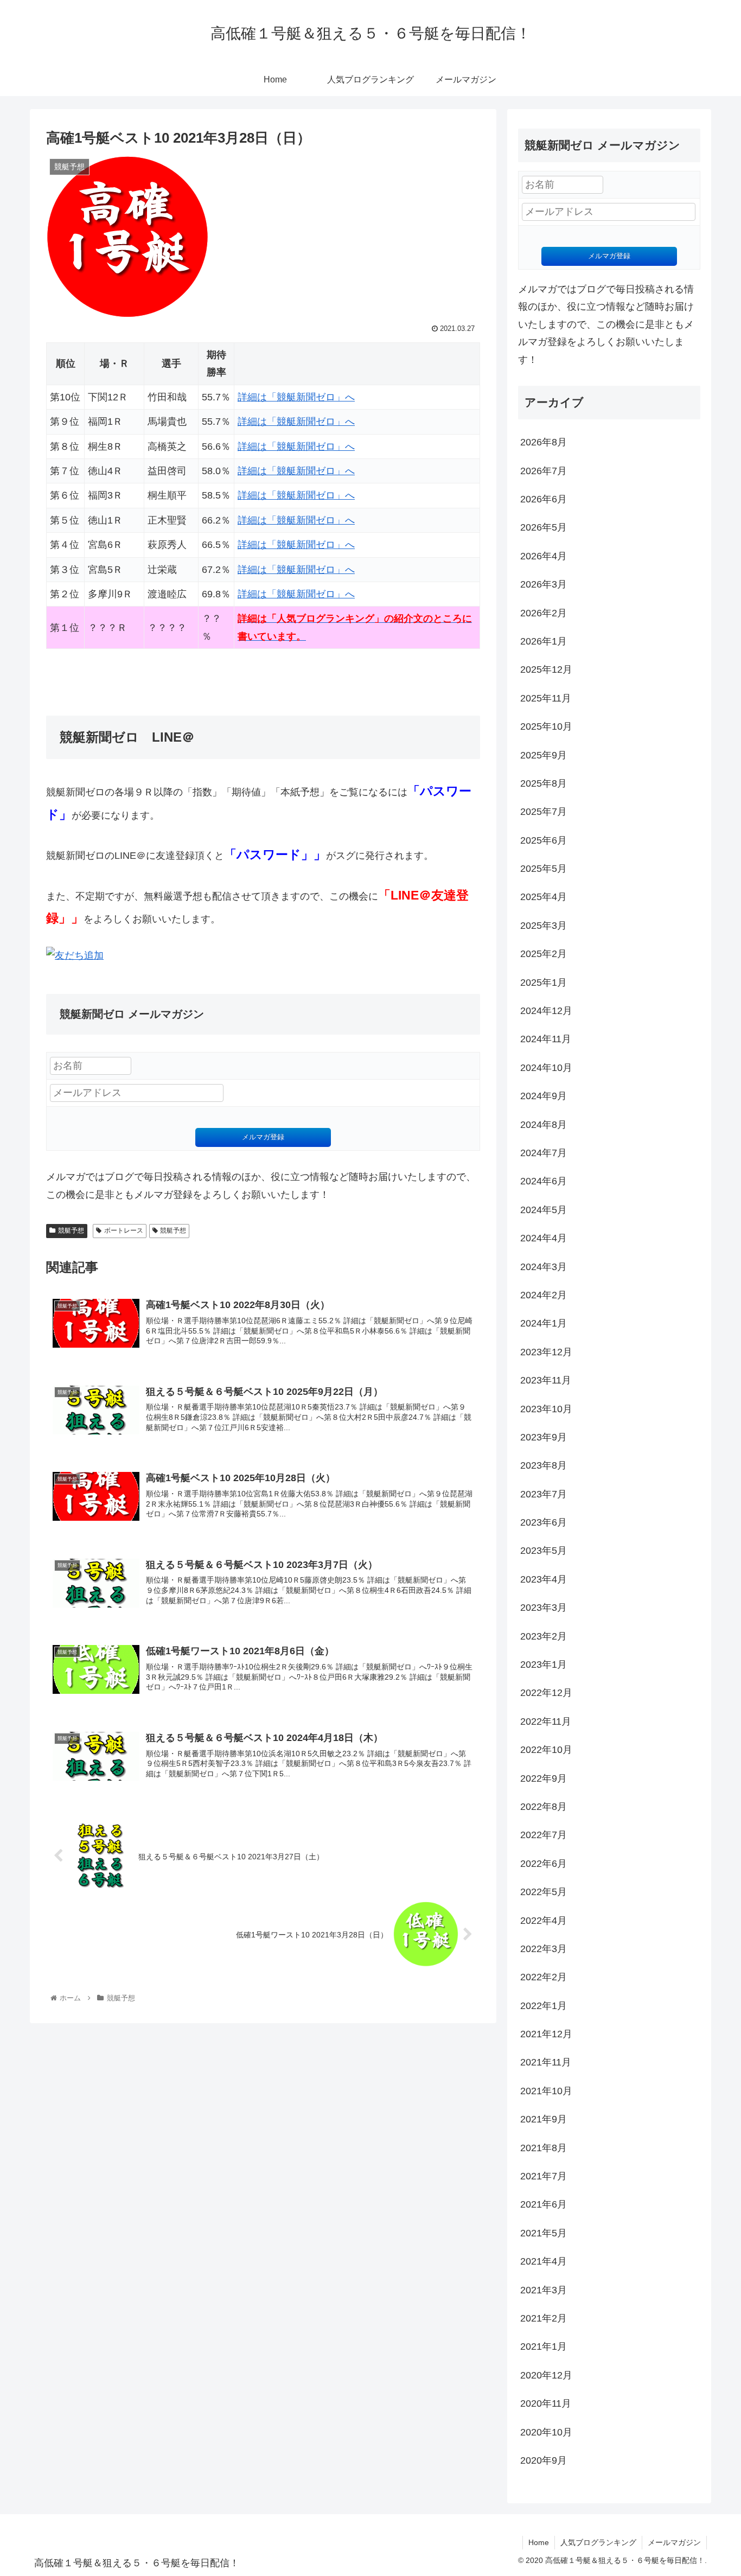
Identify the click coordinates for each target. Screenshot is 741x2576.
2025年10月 (546, 726)
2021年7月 (544, 2176)
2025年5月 (544, 869)
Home (539, 2542)
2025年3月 (544, 926)
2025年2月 (544, 954)
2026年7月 (544, 471)
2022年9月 (544, 1778)
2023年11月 (546, 1380)
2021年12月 (546, 2034)
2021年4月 (544, 2261)
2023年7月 (544, 1494)
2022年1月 (544, 2006)
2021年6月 (544, 2204)
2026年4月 (544, 556)
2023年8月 (544, 1465)
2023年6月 (544, 1522)
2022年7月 (544, 1835)
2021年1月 (544, 2347)
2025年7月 (544, 812)
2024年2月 (544, 1295)
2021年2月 (544, 2318)
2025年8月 (544, 783)
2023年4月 (544, 1579)
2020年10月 (546, 2432)
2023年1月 (544, 1665)
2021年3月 (544, 2290)
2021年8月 (544, 2148)
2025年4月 (544, 897)
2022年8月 (544, 1807)
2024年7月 (544, 1153)
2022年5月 (544, 1892)
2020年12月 (546, 2375)
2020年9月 (544, 2460)
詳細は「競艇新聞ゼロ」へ (296, 397)
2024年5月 (544, 1210)
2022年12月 (546, 1693)
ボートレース (124, 1230)
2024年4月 (544, 1238)
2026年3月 (544, 584)
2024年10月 (546, 1068)
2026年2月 (544, 613)
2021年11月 (546, 2062)
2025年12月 (546, 669)
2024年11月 (546, 1039)
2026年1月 (544, 641)
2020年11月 (546, 2403)
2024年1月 (544, 1323)
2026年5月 (544, 527)
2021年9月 (544, 2119)
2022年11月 (546, 1721)
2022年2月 (544, 1977)
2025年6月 (544, 840)
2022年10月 (546, 1750)
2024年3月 (544, 1267)
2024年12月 (546, 1011)
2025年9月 (544, 755)
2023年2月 (544, 1636)
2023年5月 (544, 1551)
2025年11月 (546, 698)
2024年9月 (544, 1096)
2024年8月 (544, 1125)
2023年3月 (544, 1608)
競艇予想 (71, 1230)
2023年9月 (544, 1437)
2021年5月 (544, 2233)
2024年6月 (544, 1181)
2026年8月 (544, 442)
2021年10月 (546, 2091)
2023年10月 (546, 1409)
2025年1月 (544, 983)
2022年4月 (544, 1921)
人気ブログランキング (598, 2542)
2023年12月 (546, 1352)
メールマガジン (674, 2542)
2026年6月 (544, 499)
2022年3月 (544, 1949)
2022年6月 (544, 1864)
